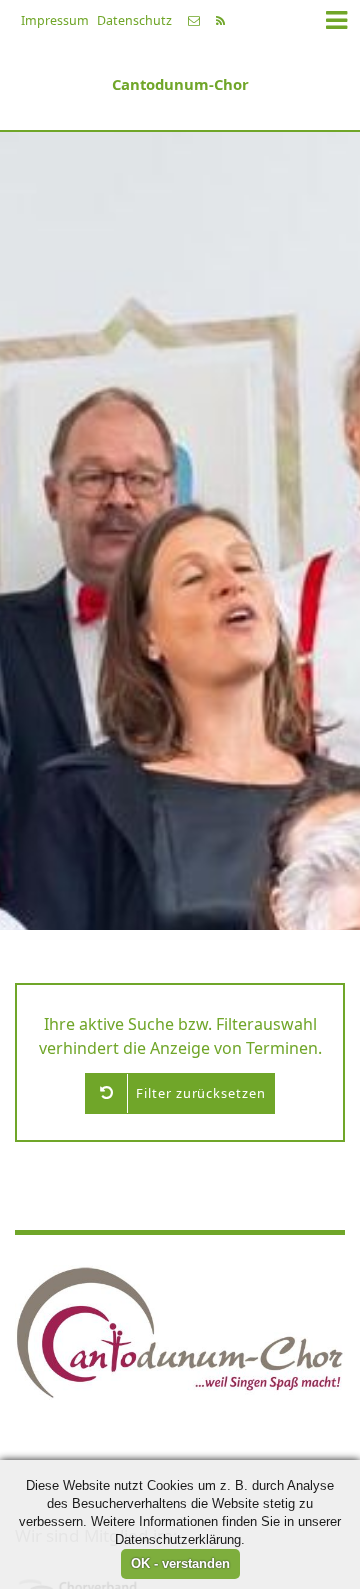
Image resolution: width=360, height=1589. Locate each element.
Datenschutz (134, 20)
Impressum (55, 20)
